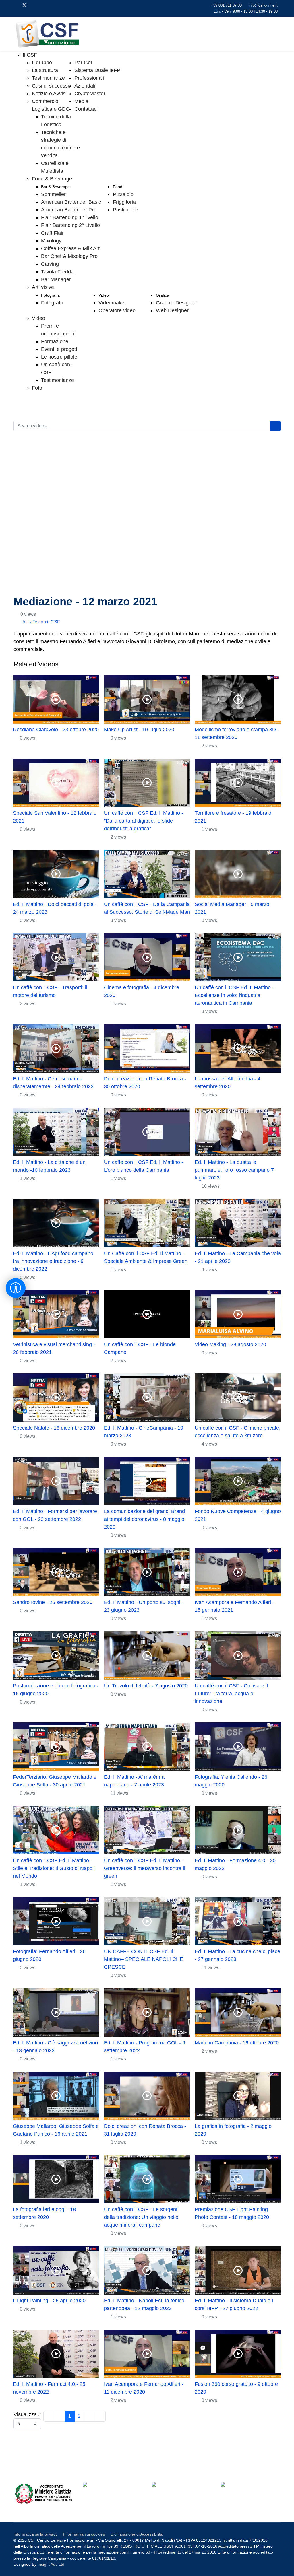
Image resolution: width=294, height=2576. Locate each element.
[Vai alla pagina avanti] (90, 2416)
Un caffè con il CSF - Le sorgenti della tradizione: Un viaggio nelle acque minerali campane (141, 2217)
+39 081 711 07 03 (226, 5)
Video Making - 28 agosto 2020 (230, 1344)
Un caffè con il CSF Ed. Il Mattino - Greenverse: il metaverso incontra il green (145, 1868)
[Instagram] (52, 5)
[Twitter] (24, 5)
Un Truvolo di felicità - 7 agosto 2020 (146, 1686)
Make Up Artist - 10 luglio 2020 (139, 730)
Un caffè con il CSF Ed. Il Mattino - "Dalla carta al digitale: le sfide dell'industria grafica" (144, 821)
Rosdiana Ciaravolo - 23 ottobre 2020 (56, 730)
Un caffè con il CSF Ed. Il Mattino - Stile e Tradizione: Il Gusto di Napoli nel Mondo (54, 1868)
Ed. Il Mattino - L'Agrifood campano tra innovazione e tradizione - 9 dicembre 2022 (53, 1261)
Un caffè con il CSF (40, 622)
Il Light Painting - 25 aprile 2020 (49, 2301)
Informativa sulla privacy (35, 2534)
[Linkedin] (43, 5)
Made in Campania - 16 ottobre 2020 (237, 2043)
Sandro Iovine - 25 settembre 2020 (53, 1602)
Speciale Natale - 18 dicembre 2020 (54, 1428)
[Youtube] (34, 5)
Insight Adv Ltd (51, 2564)
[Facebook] (15, 5)
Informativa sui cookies (84, 2534)
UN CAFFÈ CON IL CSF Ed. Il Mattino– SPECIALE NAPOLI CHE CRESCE (144, 1959)
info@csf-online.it (263, 5)
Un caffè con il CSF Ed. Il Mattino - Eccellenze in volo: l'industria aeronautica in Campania (234, 995)
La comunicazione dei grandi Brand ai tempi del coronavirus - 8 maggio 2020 (144, 1519)
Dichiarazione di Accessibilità (137, 2534)
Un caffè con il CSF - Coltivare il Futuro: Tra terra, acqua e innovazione (231, 1694)
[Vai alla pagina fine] (100, 2416)
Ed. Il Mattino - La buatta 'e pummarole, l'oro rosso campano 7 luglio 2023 (234, 1170)
